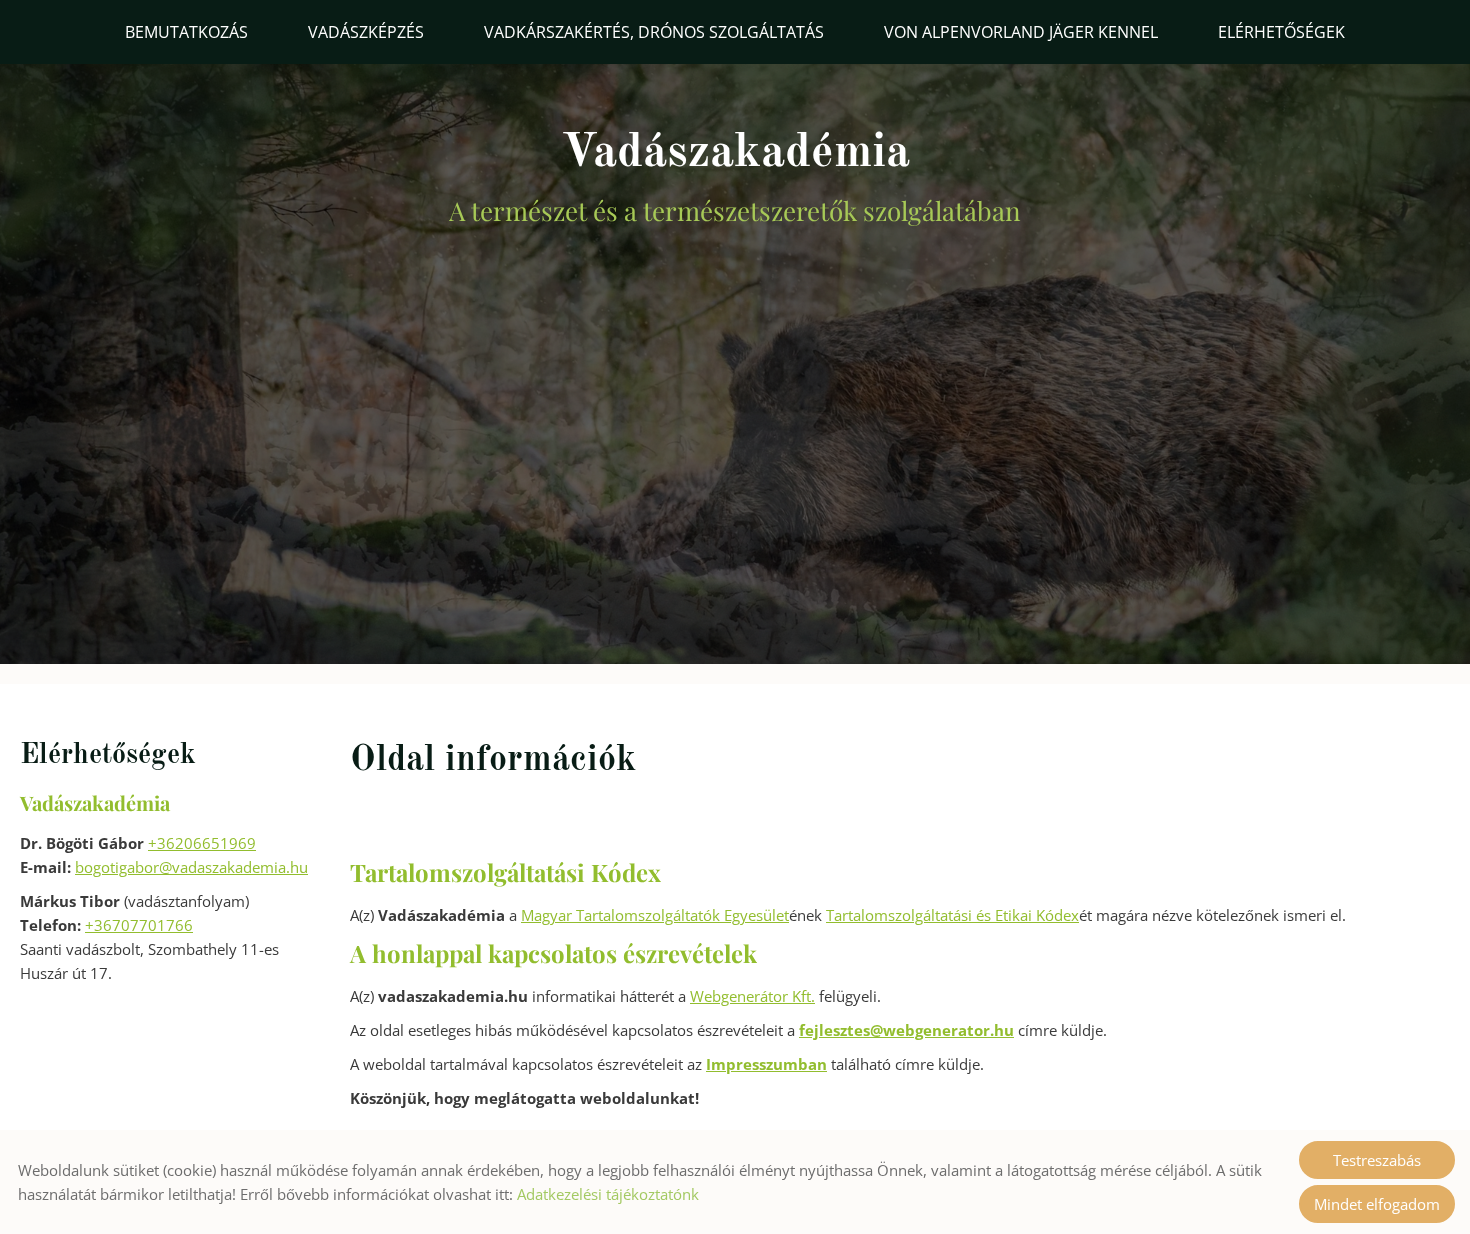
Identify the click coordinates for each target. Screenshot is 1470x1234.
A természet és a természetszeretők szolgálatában (735, 178)
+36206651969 (202, 843)
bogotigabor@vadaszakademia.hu (191, 867)
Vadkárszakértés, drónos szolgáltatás (654, 32)
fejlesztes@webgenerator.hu (906, 1030)
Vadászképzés (366, 32)
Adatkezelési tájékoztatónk (608, 1194)
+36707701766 (139, 925)
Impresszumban (766, 1064)
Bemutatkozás (186, 32)
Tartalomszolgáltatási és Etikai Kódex (952, 915)
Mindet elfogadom (1377, 1204)
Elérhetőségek (1281, 32)
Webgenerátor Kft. (752, 996)
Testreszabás (1377, 1160)
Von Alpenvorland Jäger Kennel (1021, 32)
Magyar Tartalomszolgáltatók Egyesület (655, 915)
